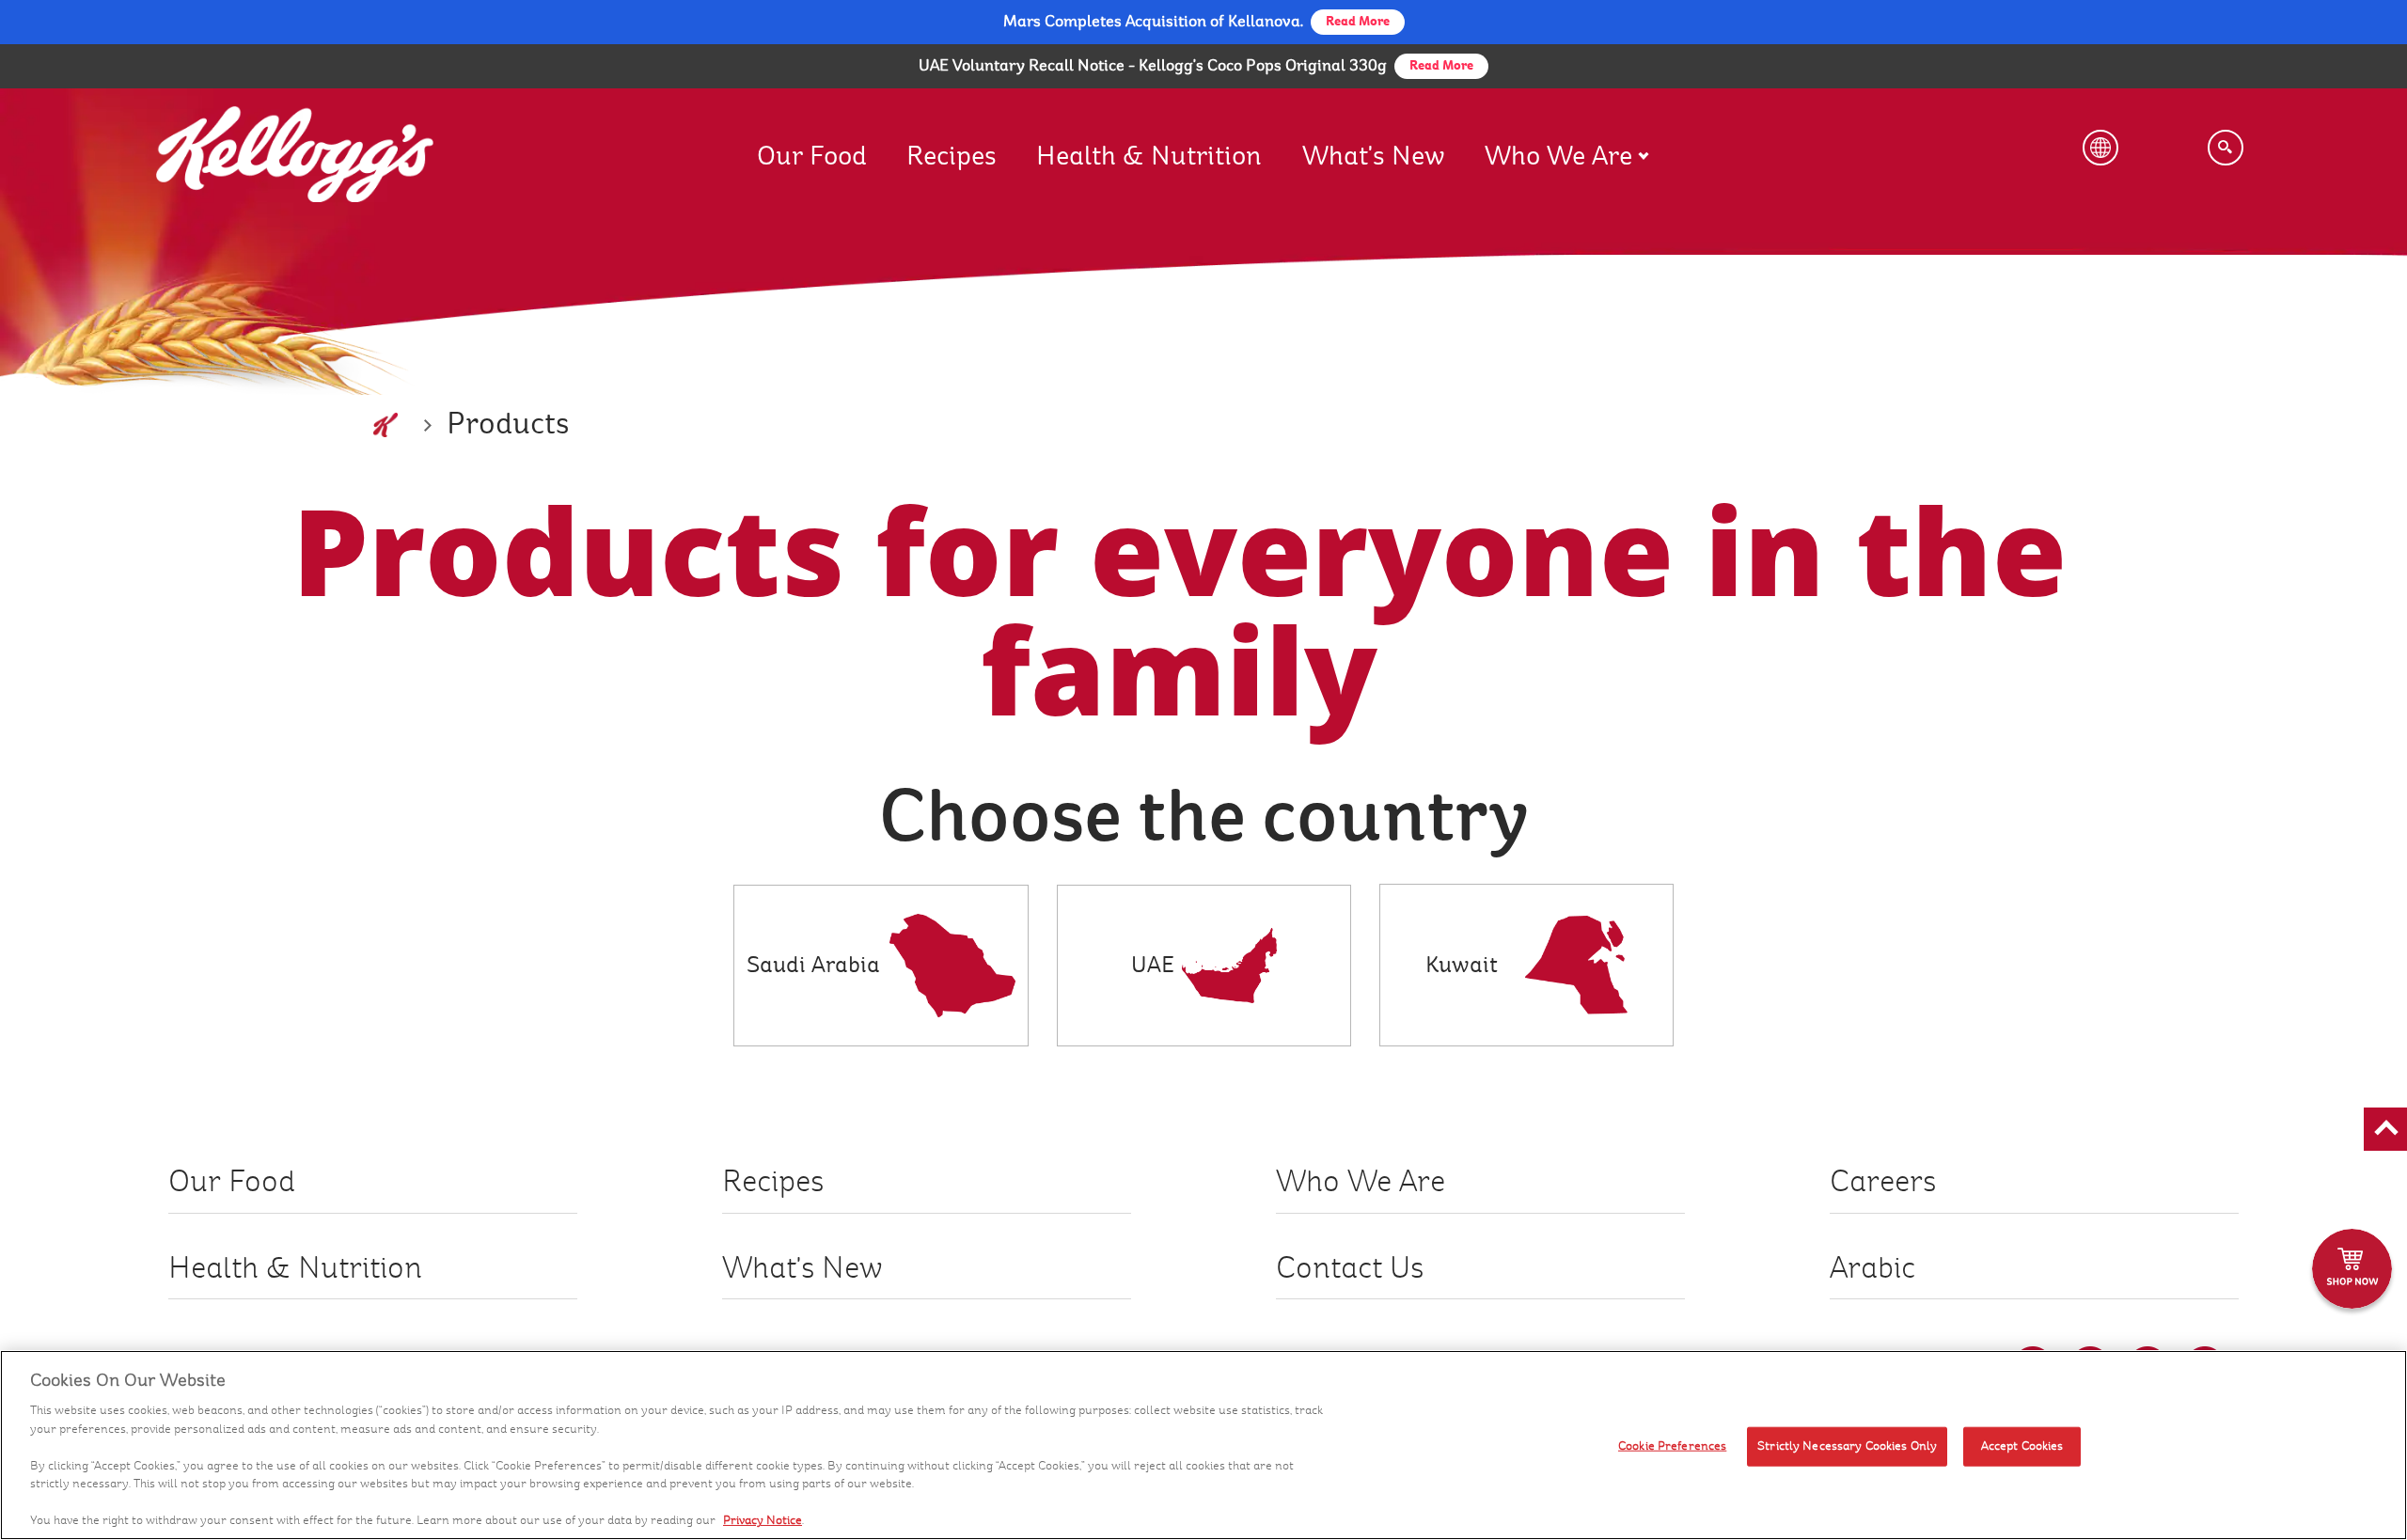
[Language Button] (2100, 148)
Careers (1883, 1182)
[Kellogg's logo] (385, 425)
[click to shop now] (2352, 1269)
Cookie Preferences (1672, 1446)
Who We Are (1558, 157)
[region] (1203, 1445)
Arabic (1872, 1269)
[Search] (2226, 148)
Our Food (812, 157)
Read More (1441, 66)
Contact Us (1350, 1269)
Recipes (952, 157)
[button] (2385, 1129)
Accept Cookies (2022, 1446)
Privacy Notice (763, 1520)
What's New (1374, 157)
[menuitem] (832, 138)
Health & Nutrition (1149, 157)
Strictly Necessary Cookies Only (1847, 1446)
